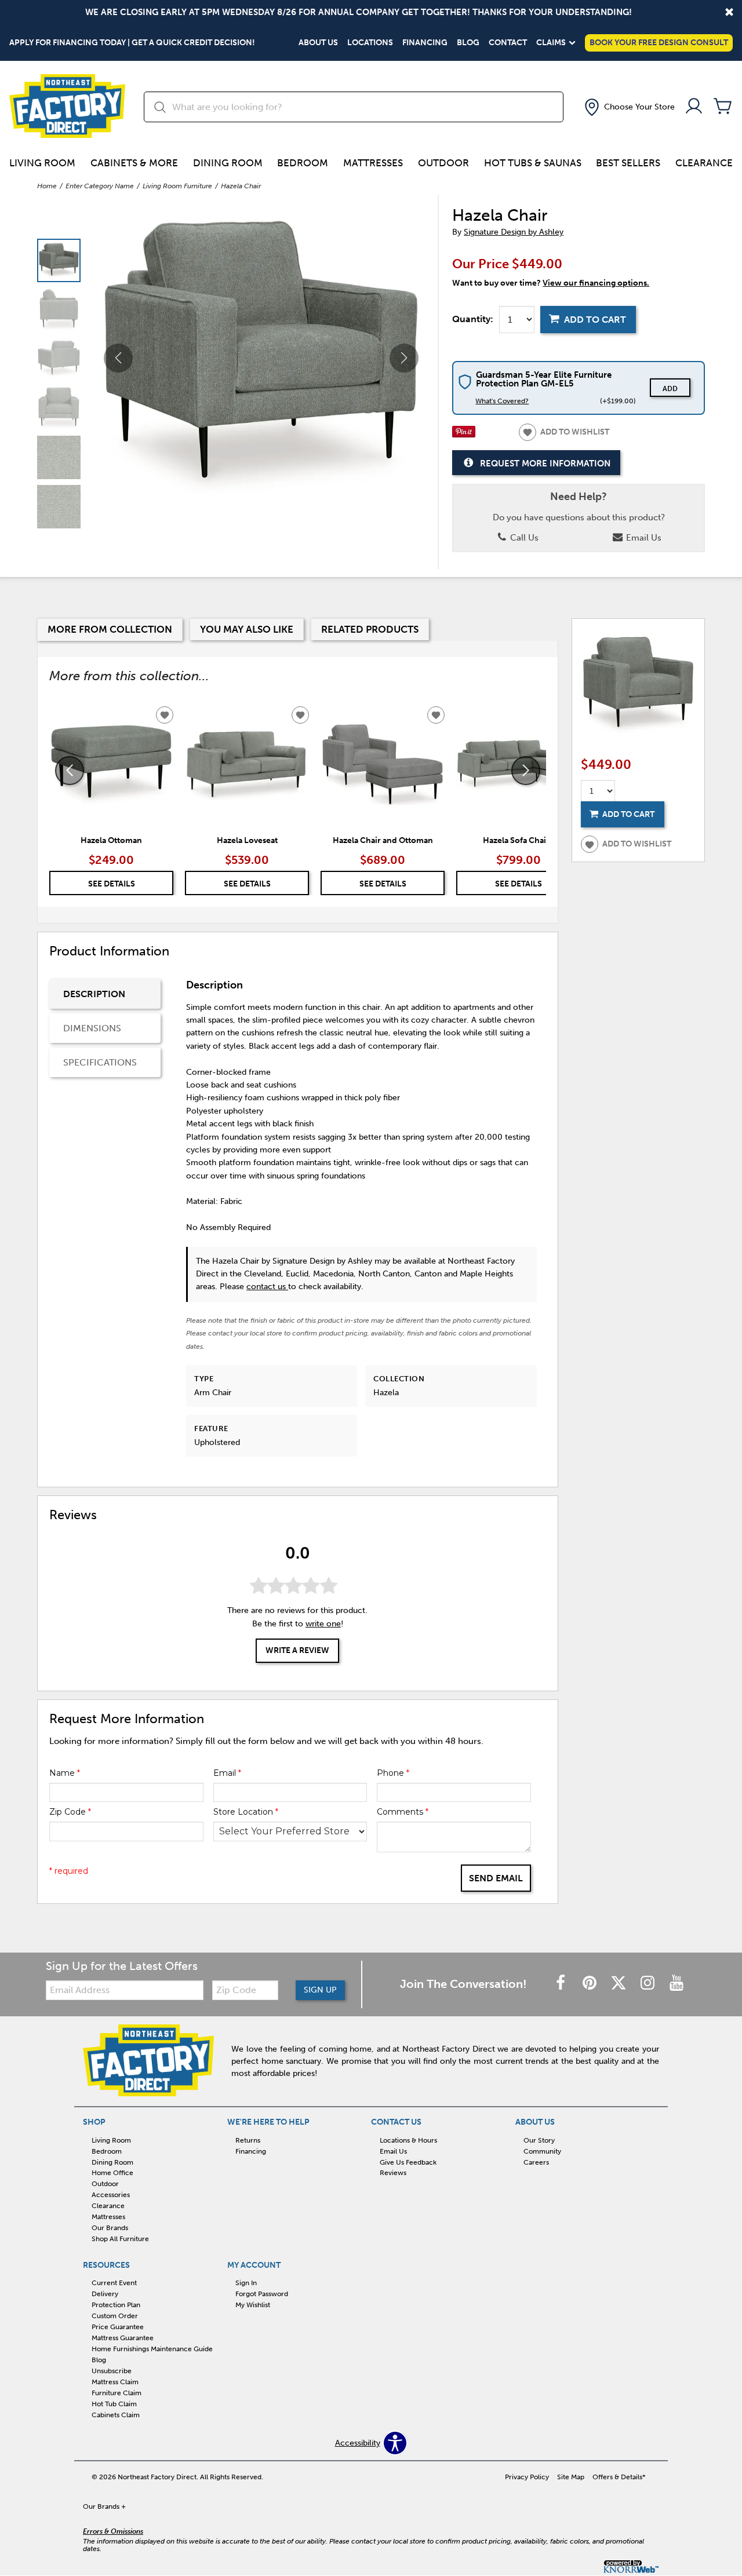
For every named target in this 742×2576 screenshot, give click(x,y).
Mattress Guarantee (123, 2338)
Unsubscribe (112, 2371)
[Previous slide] (70, 771)
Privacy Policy (527, 2477)
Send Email (496, 1878)
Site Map (571, 2477)
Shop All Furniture (120, 2239)
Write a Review (297, 1650)
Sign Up (320, 1990)
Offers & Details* (619, 2477)
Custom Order (115, 2316)
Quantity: (473, 319)
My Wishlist (253, 2305)
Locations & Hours (408, 2140)
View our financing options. (596, 283)
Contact (508, 43)
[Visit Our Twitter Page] (620, 1984)
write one (323, 1624)
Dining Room (228, 163)
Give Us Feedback (408, 2162)
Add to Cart (595, 320)
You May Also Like (247, 629)
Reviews (393, 2173)
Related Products (370, 629)
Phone (393, 1773)
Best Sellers (628, 163)
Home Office (112, 2173)
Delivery (105, 2294)
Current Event (114, 2283)
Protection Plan (116, 2305)
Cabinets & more (134, 163)
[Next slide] (526, 771)
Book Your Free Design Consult (659, 43)
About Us (318, 43)
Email (227, 1773)
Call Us (523, 538)
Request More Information (545, 463)
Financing (425, 43)
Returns (248, 2140)
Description (94, 994)
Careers (536, 2162)
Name (65, 1773)
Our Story (539, 2140)
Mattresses (373, 163)
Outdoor (443, 163)
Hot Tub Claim (114, 2404)
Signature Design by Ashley (514, 232)
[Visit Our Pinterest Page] (591, 1984)
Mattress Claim (115, 2382)
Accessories (111, 2195)
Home (47, 186)
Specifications (100, 1062)
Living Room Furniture (177, 186)
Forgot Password (262, 2294)
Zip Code (70, 1812)
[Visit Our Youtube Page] (676, 1984)
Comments (403, 1812)
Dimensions (92, 1028)
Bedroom (303, 163)
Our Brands (110, 2228)
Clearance (704, 163)
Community (542, 2151)
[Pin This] (464, 435)
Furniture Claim (117, 2393)
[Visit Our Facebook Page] (562, 1984)
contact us (267, 1287)
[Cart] (723, 107)
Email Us (643, 538)
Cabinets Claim (116, 2415)
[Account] (694, 107)
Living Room (42, 163)
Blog (468, 43)
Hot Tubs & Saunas (533, 163)
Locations (370, 43)
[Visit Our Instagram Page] (649, 1984)
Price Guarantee (118, 2327)
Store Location (246, 1812)
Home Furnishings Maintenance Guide (152, 2349)
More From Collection (110, 629)
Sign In (246, 2283)
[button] (628, 107)
